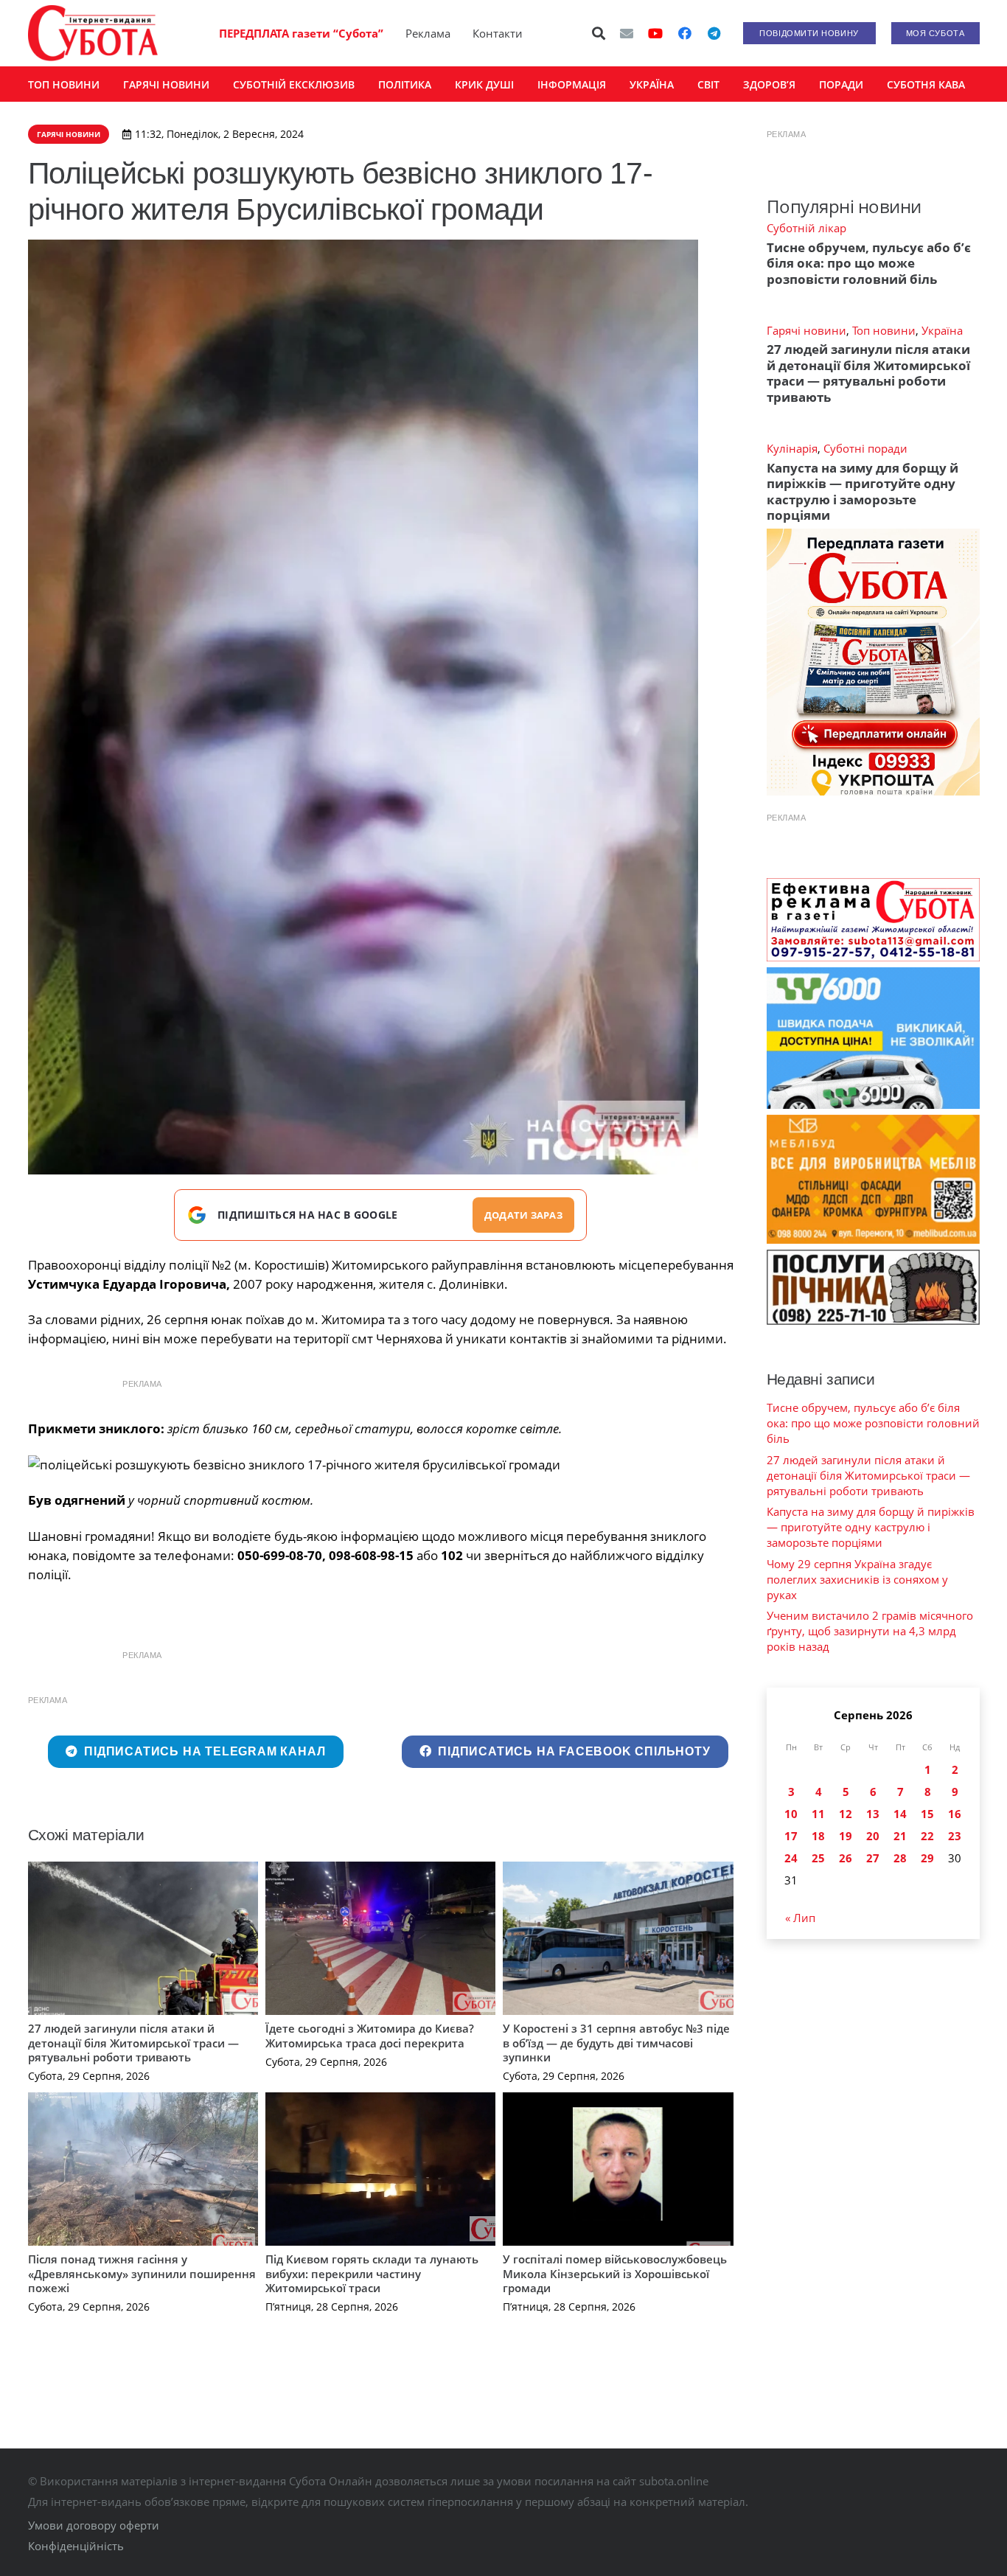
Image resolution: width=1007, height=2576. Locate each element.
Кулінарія (792, 448)
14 (900, 1814)
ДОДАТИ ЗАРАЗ (523, 1215)
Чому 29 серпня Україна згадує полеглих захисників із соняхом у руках (857, 1579)
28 (900, 1858)
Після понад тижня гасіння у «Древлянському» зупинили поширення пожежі (142, 2273)
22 (927, 1836)
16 (955, 1814)
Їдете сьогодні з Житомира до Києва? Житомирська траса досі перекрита (370, 2036)
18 (818, 1836)
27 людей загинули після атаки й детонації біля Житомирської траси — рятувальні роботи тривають (133, 2043)
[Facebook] (685, 33)
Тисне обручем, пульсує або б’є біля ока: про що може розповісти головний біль (869, 263)
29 (927, 1858)
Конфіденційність (76, 2546)
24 (791, 1858)
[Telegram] (714, 33)
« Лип (800, 1918)
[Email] (627, 33)
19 (846, 1836)
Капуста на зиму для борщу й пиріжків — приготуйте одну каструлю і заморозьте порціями (863, 491)
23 (955, 1836)
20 (873, 1836)
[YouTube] (655, 33)
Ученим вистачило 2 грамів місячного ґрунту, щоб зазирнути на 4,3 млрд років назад (870, 1631)
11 (818, 1814)
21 (900, 1836)
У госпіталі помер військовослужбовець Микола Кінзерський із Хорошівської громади (615, 2273)
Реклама (428, 33)
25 (818, 1858)
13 (873, 1814)
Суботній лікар (806, 228)
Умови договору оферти (94, 2525)
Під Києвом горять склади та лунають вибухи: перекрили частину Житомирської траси (372, 2273)
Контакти (498, 33)
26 (846, 1858)
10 (791, 1814)
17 (791, 1836)
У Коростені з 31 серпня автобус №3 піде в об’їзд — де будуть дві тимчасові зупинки (616, 2043)
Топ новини (884, 330)
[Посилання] (93, 33)
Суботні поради (865, 448)
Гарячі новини (806, 330)
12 (846, 1814)
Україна (942, 330)
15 (927, 1814)
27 (873, 1858)
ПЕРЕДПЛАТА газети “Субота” (301, 33)
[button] (599, 33)
